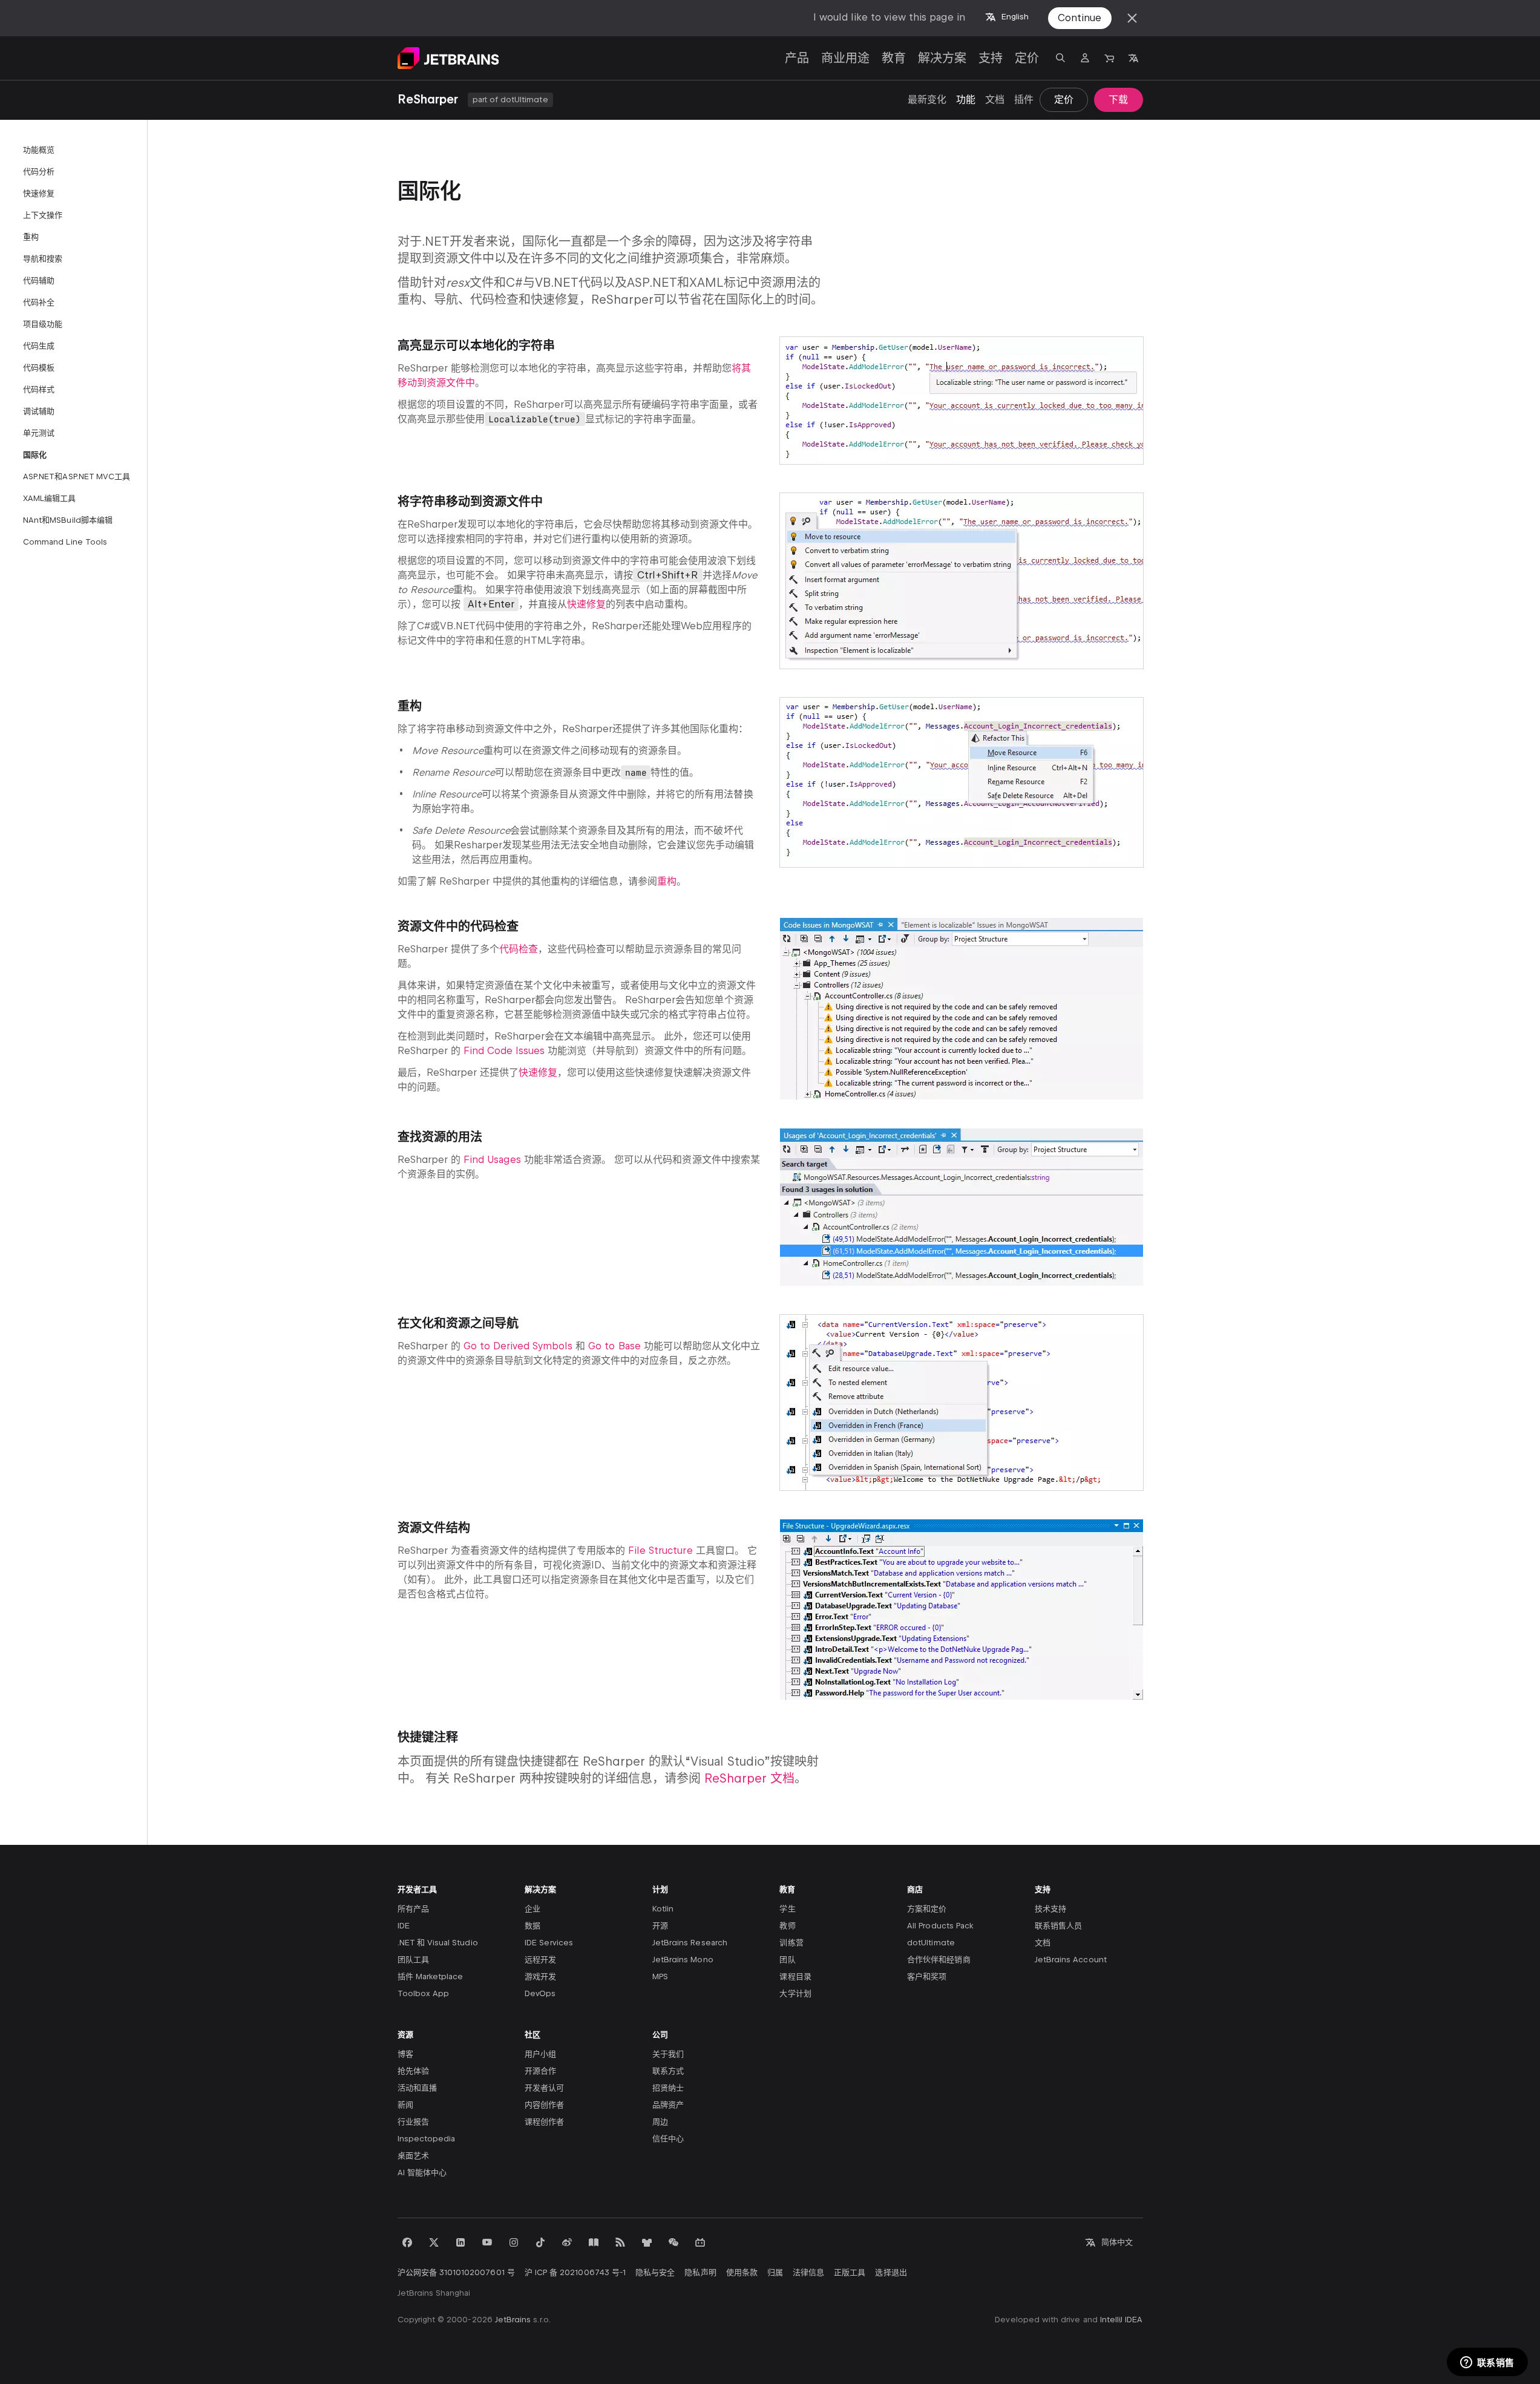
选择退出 (891, 2272)
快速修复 (39, 193)
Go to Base (614, 1346)
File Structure (660, 1551)
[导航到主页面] (448, 58)
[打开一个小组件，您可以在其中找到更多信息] (1487, 2363)
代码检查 (519, 949)
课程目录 (795, 1976)
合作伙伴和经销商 (939, 1960)
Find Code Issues (504, 1051)
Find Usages (492, 1160)
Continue (1080, 18)
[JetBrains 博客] (594, 2242)
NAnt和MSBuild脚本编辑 (68, 520)
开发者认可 (544, 2088)
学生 (787, 1909)
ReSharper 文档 (749, 1778)
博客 (405, 2054)
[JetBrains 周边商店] (647, 2242)
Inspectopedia (427, 2139)
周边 (660, 2122)
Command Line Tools (65, 542)
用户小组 (540, 2054)
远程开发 (540, 1960)
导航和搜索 (43, 259)
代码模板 (39, 368)
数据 (532, 1926)
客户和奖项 (927, 1976)
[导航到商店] (1109, 58)
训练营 (791, 1943)
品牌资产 (668, 2105)
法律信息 (808, 2272)
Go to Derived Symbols (518, 1346)
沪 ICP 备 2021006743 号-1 (575, 2272)
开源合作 (540, 2071)
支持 (991, 58)
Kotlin (663, 1909)
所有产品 (413, 1909)
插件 (1024, 100)
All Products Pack (940, 1926)
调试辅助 (39, 411)
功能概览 (39, 150)
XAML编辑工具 (49, 498)
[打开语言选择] (1133, 58)
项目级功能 (43, 324)
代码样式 (39, 389)
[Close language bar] (1132, 18)
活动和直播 (417, 2088)
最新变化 (927, 100)
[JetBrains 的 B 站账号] (700, 2242)
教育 (894, 58)
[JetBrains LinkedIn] (460, 2242)
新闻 (405, 2105)
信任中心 (668, 2139)
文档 (995, 100)
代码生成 (39, 346)
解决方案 (942, 58)
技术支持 (1050, 1909)
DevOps (540, 1993)
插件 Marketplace (431, 1976)
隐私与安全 (655, 2272)
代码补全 (39, 302)
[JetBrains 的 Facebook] (407, 2242)
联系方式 (668, 2071)
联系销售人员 (1058, 1926)
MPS (660, 1976)
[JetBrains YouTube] (487, 2242)
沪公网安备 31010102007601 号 (456, 2272)
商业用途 (845, 58)
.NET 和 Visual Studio (438, 1943)
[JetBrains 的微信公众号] (673, 2242)
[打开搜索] (1061, 58)
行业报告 (413, 2122)
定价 (1027, 58)
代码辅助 (39, 280)
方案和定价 (927, 1909)
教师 (787, 1926)
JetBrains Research (690, 1943)
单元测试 (39, 433)
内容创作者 (544, 2105)
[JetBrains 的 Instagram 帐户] (514, 2242)
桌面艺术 (413, 2156)
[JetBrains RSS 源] (620, 2242)
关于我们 (668, 2054)
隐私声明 (700, 2272)
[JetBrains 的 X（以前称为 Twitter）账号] (434, 2242)
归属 (775, 2272)
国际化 (35, 455)
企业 (532, 1909)
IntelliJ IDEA (1122, 2320)
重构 (31, 237)
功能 (966, 100)
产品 (797, 58)
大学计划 (795, 1993)
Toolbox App (424, 1993)
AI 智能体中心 (422, 2173)
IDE (404, 1926)
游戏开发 (540, 1976)
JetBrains (513, 2320)
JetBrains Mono (683, 1960)
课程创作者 (544, 2122)
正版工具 (850, 2272)
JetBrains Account (1071, 1960)
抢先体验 (413, 2071)
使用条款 (742, 2272)
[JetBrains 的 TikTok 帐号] (540, 2242)
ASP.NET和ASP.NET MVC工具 (77, 476)
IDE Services (549, 1943)
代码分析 (39, 172)
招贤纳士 (668, 2088)
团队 (787, 1960)
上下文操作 (43, 215)
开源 (660, 1926)
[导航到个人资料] (1085, 58)
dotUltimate (931, 1943)
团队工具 (413, 1960)
